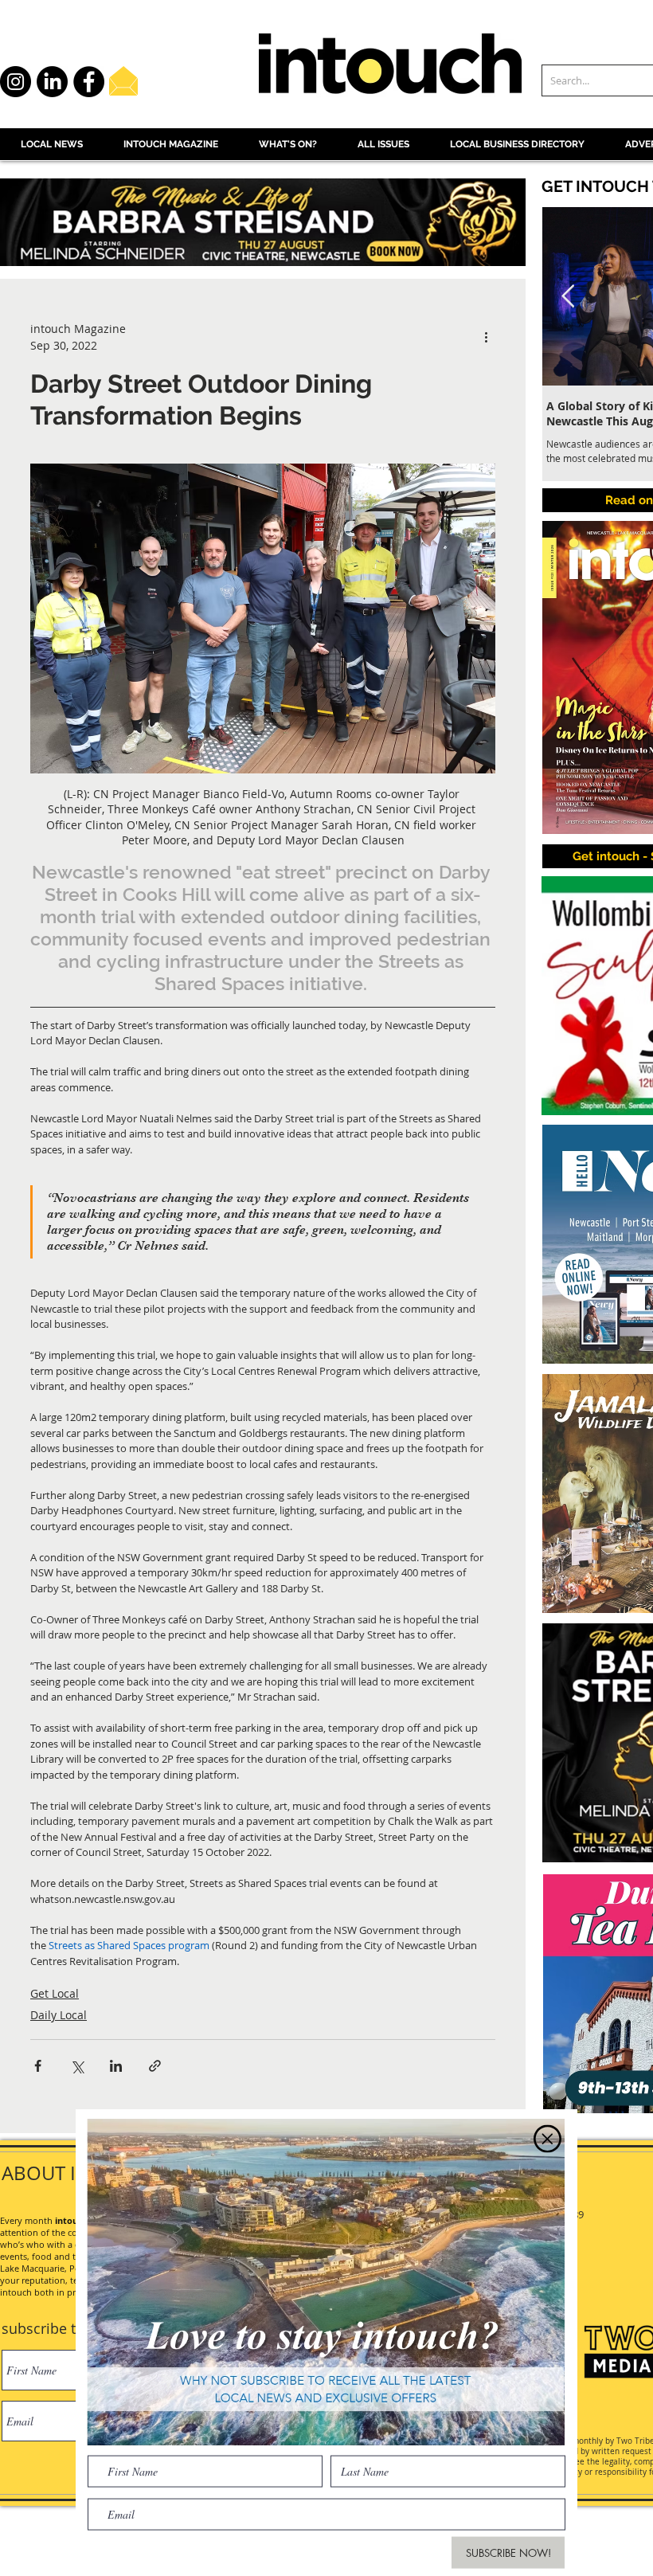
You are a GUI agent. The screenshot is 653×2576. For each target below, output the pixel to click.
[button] (547, 2130)
